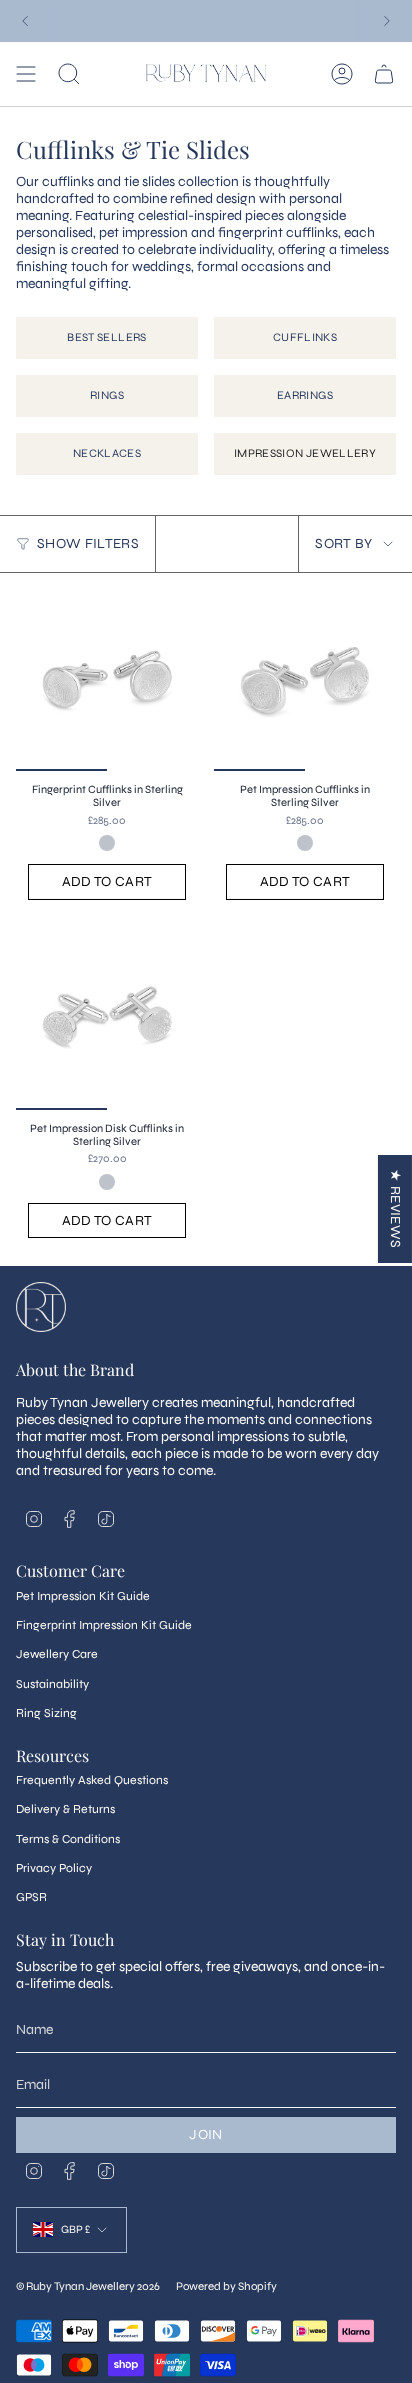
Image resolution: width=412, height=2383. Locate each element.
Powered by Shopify (226, 2286)
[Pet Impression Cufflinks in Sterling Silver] (305, 680)
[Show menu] (26, 74)
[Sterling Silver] (107, 843)
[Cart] (384, 74)
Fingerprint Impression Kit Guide (104, 1625)
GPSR (31, 1897)
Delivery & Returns (65, 1809)
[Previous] (25, 21)
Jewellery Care (57, 1654)
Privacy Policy (54, 1868)
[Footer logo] (41, 1307)
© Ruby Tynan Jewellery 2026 (88, 2286)
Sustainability (52, 1684)
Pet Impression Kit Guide (83, 1596)
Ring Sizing (46, 1713)
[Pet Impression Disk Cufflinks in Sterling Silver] (107, 1019)
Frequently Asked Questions (92, 1780)
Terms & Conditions (68, 1839)
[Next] (387, 21)
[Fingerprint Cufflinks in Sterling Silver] (107, 680)
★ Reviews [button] (395, 1208)
